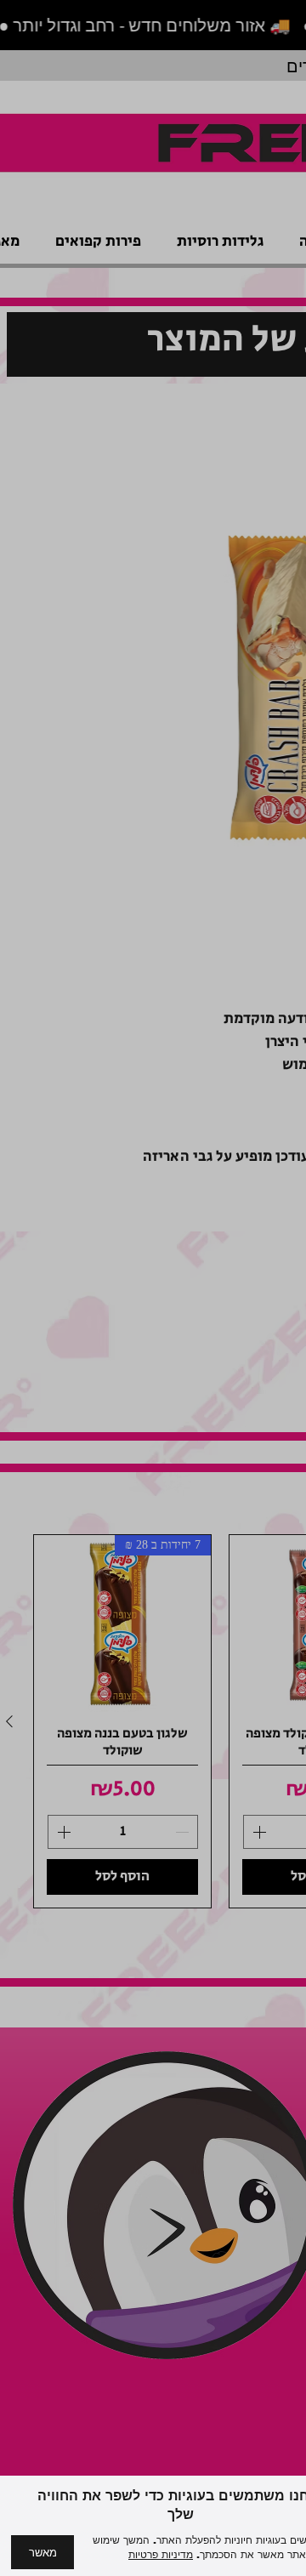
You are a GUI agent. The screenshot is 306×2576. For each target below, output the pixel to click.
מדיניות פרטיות (161, 2555)
